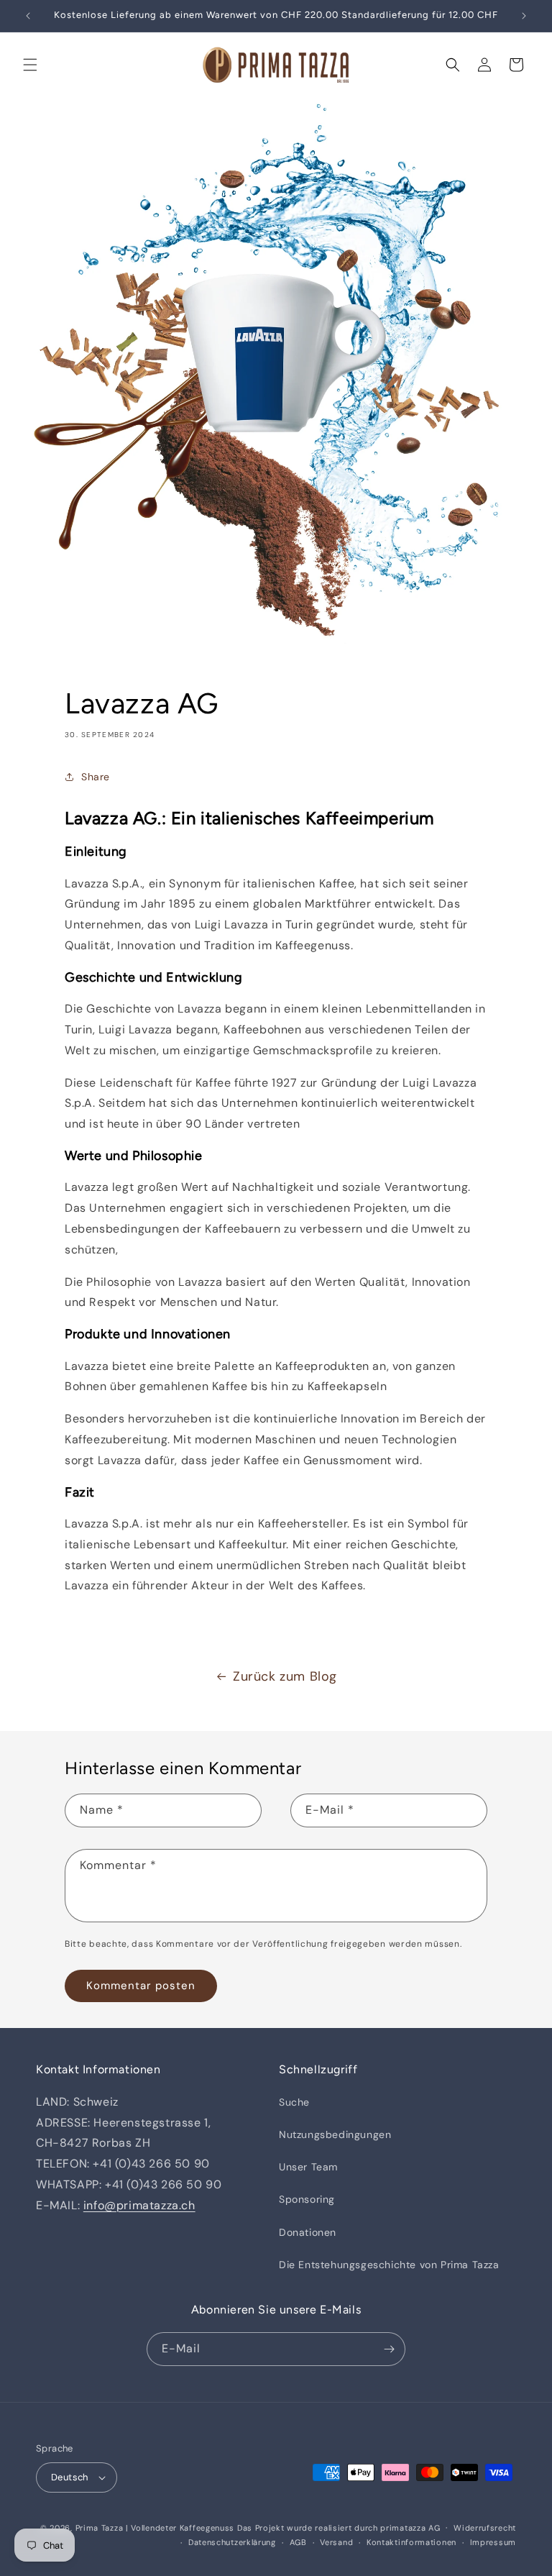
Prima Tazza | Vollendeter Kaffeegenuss (155, 2528)
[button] (30, 65)
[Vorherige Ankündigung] (28, 16)
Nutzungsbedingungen (335, 2134)
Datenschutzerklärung (232, 2542)
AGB (298, 2542)
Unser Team (308, 2167)
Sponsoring (307, 2199)
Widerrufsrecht (485, 2528)
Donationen (308, 2232)
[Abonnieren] (389, 2349)
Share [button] (96, 777)
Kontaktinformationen (411, 2542)
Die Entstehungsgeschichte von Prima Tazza (389, 2265)
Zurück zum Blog (285, 1676)
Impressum (493, 2542)
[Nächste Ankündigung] (524, 16)
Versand (336, 2542)
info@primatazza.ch (139, 2205)
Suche (294, 2102)
